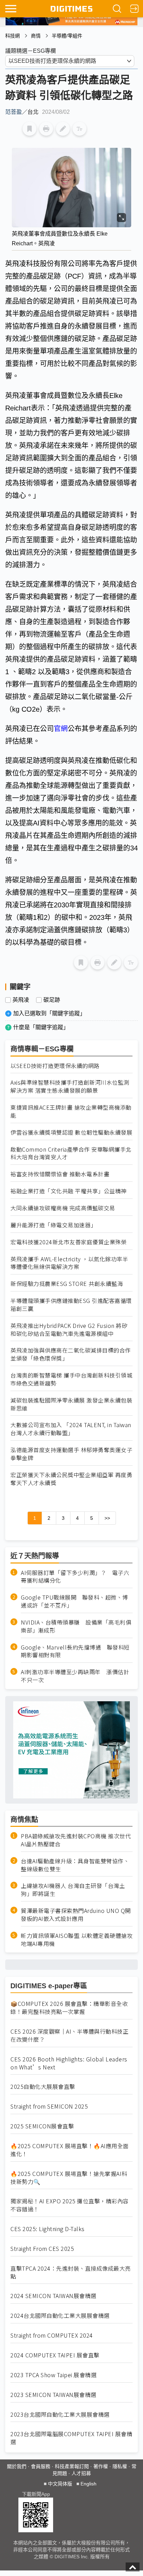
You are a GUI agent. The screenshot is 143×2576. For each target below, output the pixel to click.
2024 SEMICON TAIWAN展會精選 (53, 2296)
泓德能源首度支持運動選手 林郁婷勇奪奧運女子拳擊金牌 (71, 1454)
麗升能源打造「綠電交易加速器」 (53, 1225)
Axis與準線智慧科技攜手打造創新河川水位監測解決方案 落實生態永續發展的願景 (70, 1086)
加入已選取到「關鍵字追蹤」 (49, 1013)
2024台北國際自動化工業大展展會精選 (60, 2316)
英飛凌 (21, 1000)
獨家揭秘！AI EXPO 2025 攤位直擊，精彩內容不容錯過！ (70, 2205)
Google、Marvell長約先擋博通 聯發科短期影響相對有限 (75, 1651)
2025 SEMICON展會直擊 (42, 2126)
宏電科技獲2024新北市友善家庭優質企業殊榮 (69, 1242)
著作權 (101, 2466)
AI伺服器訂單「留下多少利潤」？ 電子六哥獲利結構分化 (75, 1577)
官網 (61, 729)
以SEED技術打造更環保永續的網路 (55, 1066)
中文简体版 (60, 2484)
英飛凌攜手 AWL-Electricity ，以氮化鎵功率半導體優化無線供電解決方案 (69, 1263)
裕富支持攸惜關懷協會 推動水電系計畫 (60, 1174)
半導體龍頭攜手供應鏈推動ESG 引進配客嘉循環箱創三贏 (71, 1305)
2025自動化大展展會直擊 (43, 2087)
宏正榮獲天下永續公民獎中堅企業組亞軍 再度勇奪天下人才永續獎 (71, 1479)
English (89, 2484)
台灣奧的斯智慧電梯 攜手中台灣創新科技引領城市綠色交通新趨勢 (71, 1379)
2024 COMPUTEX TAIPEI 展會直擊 (55, 2355)
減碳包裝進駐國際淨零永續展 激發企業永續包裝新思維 (71, 1404)
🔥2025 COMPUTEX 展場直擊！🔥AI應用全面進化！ (70, 2150)
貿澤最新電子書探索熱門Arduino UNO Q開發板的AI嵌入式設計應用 (76, 1915)
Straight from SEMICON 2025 (49, 2106)
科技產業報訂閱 (72, 2466)
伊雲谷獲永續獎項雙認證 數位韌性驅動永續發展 (71, 1132)
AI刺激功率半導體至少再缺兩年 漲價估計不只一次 (75, 1676)
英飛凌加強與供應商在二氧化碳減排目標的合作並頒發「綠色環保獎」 (71, 1354)
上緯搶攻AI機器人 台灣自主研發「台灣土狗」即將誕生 (73, 1890)
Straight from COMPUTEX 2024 (52, 2335)
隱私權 (120, 2466)
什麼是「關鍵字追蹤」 (41, 1027)
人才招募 (81, 2473)
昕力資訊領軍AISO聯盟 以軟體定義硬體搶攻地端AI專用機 (77, 1940)
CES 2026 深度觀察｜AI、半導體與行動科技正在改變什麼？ (69, 2035)
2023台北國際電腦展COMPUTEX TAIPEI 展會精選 (71, 2438)
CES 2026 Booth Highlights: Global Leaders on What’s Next (69, 2063)
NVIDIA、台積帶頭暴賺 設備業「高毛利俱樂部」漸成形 (76, 1626)
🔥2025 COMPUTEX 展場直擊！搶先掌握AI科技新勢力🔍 (69, 2178)
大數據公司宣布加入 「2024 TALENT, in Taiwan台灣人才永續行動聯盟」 (71, 1429)
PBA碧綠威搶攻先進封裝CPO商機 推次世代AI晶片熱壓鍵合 (76, 1840)
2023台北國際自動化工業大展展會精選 (60, 2414)
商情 (36, 36)
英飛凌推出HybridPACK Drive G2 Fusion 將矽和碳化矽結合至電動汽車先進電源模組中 (69, 1330)
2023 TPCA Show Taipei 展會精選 (53, 2375)
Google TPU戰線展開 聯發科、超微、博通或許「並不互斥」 (74, 1601)
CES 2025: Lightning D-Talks (48, 2229)
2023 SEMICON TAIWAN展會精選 (53, 2395)
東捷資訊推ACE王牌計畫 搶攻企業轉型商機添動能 (71, 1111)
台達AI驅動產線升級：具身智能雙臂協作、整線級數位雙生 (75, 1865)
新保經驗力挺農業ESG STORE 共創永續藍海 (67, 1284)
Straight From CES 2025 (42, 2249)
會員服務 (41, 2466)
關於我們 (17, 2466)
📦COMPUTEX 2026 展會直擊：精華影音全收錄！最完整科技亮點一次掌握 (69, 2008)
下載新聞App (36, 2494)
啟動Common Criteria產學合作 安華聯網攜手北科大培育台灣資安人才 (71, 1153)
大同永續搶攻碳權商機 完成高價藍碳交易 (63, 1208)
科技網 (12, 36)
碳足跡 (52, 1000)
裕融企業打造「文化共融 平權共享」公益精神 (69, 1191)
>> (107, 1518)
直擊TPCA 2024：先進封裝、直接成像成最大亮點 (71, 2272)
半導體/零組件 (67, 36)
